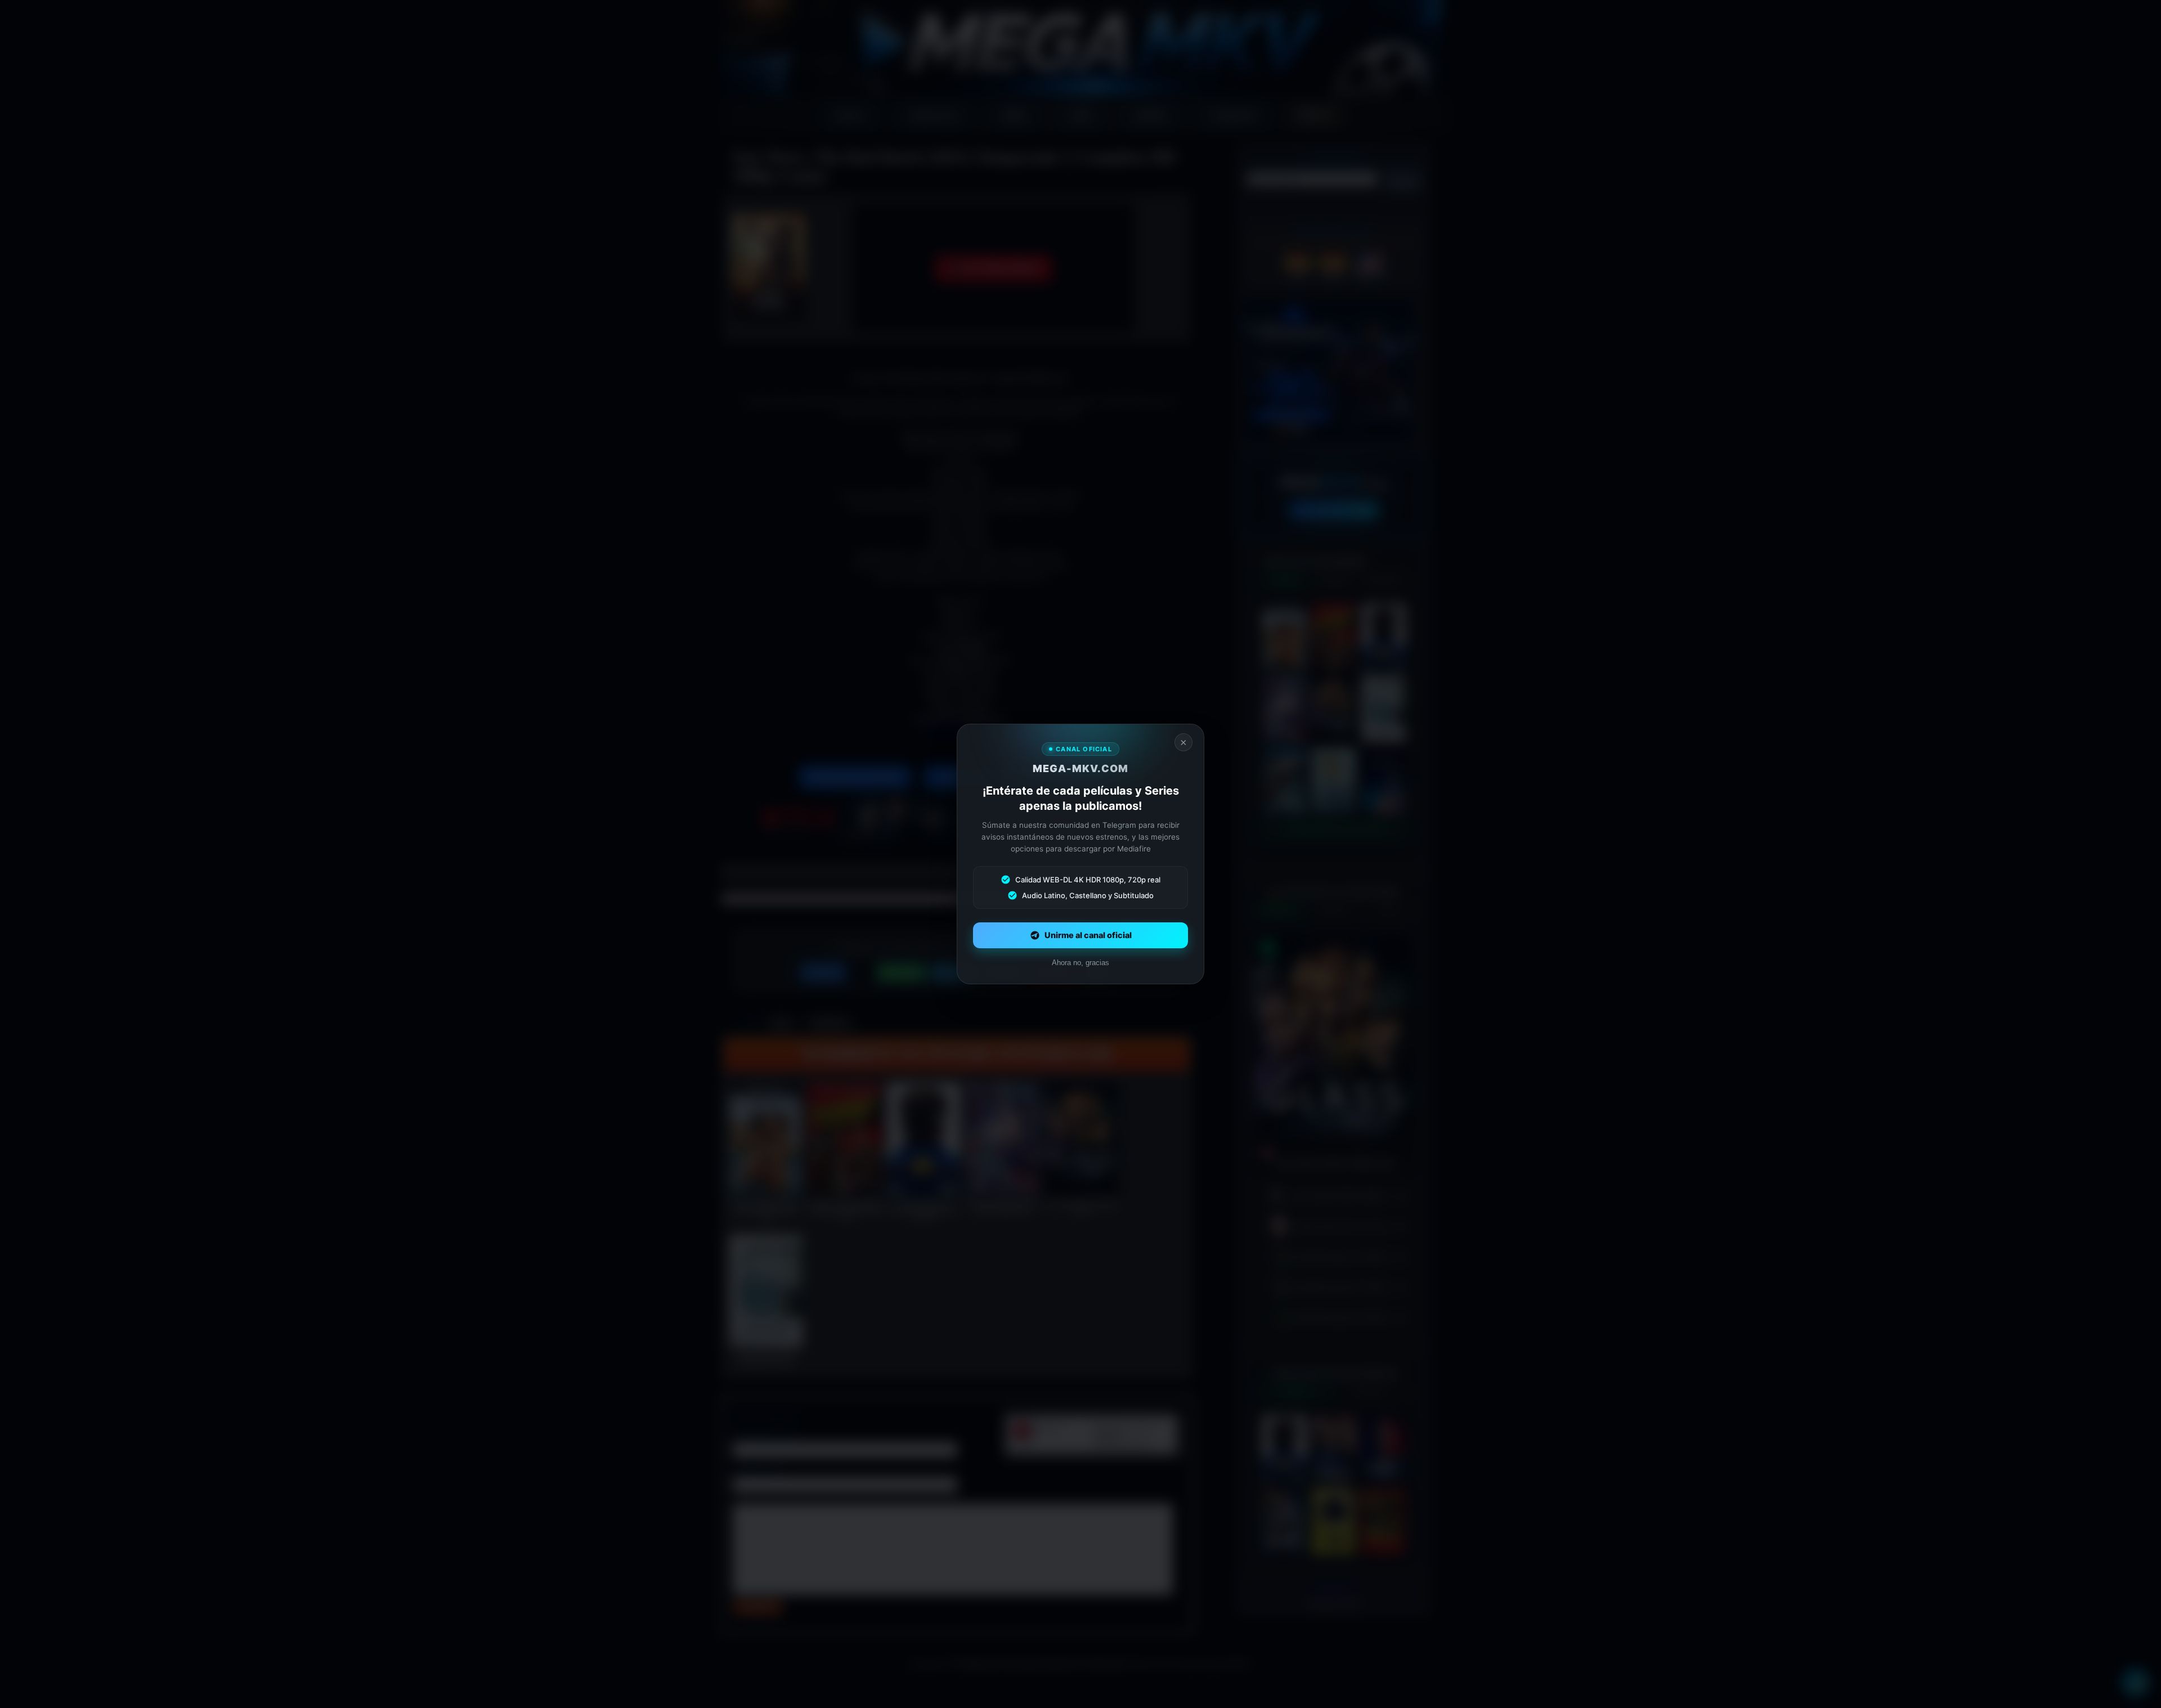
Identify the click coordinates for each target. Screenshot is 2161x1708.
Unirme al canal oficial (1088, 935)
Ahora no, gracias (1080, 963)
